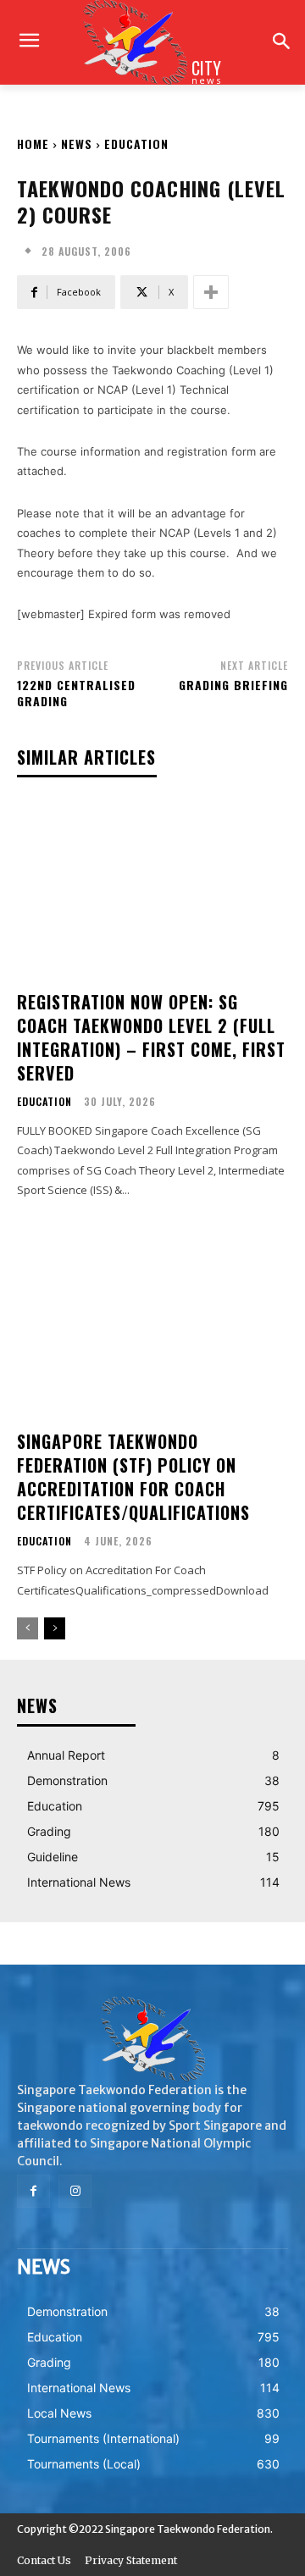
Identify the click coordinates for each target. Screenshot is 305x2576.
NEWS (77, 144)
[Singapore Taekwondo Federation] (152, 2039)
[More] (211, 292)
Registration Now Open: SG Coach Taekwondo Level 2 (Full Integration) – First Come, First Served (151, 1037)
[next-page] (55, 1628)
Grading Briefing (233, 685)
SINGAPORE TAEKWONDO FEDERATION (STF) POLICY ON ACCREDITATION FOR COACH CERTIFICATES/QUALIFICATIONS (133, 1477)
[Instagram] (75, 2191)
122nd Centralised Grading (76, 693)
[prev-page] (28, 1628)
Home (33, 144)
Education (136, 144)
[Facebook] (33, 2191)
